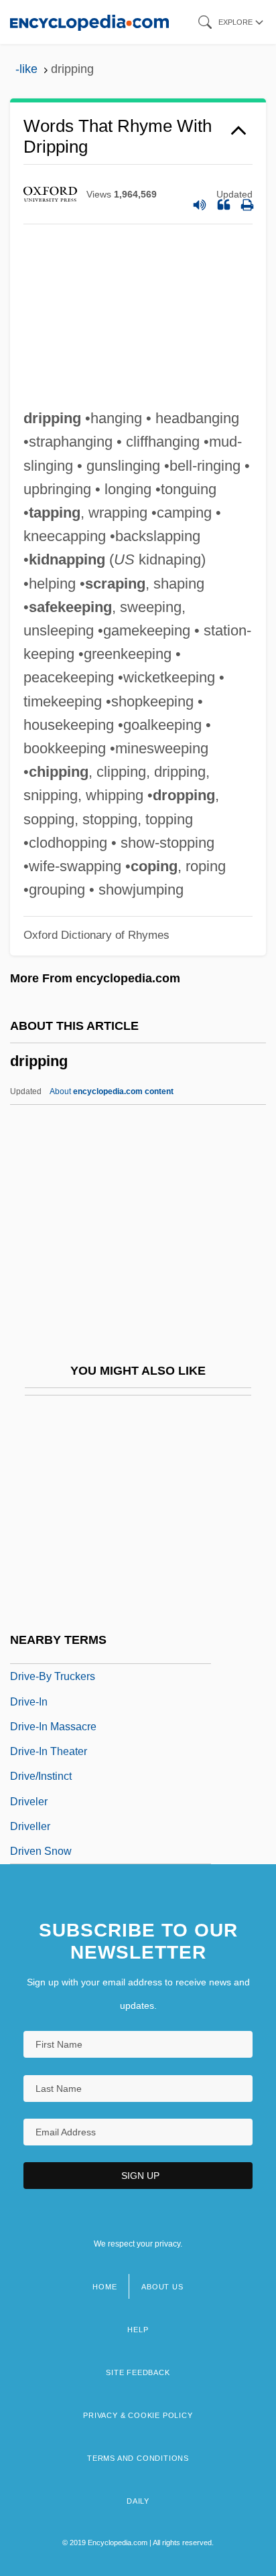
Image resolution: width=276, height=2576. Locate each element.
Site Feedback (138, 2372)
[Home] (89, 22)
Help (138, 2330)
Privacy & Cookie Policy (138, 2415)
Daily (138, 2501)
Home (105, 2287)
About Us (162, 2287)
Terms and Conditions (138, 2458)
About (112, 1091)
